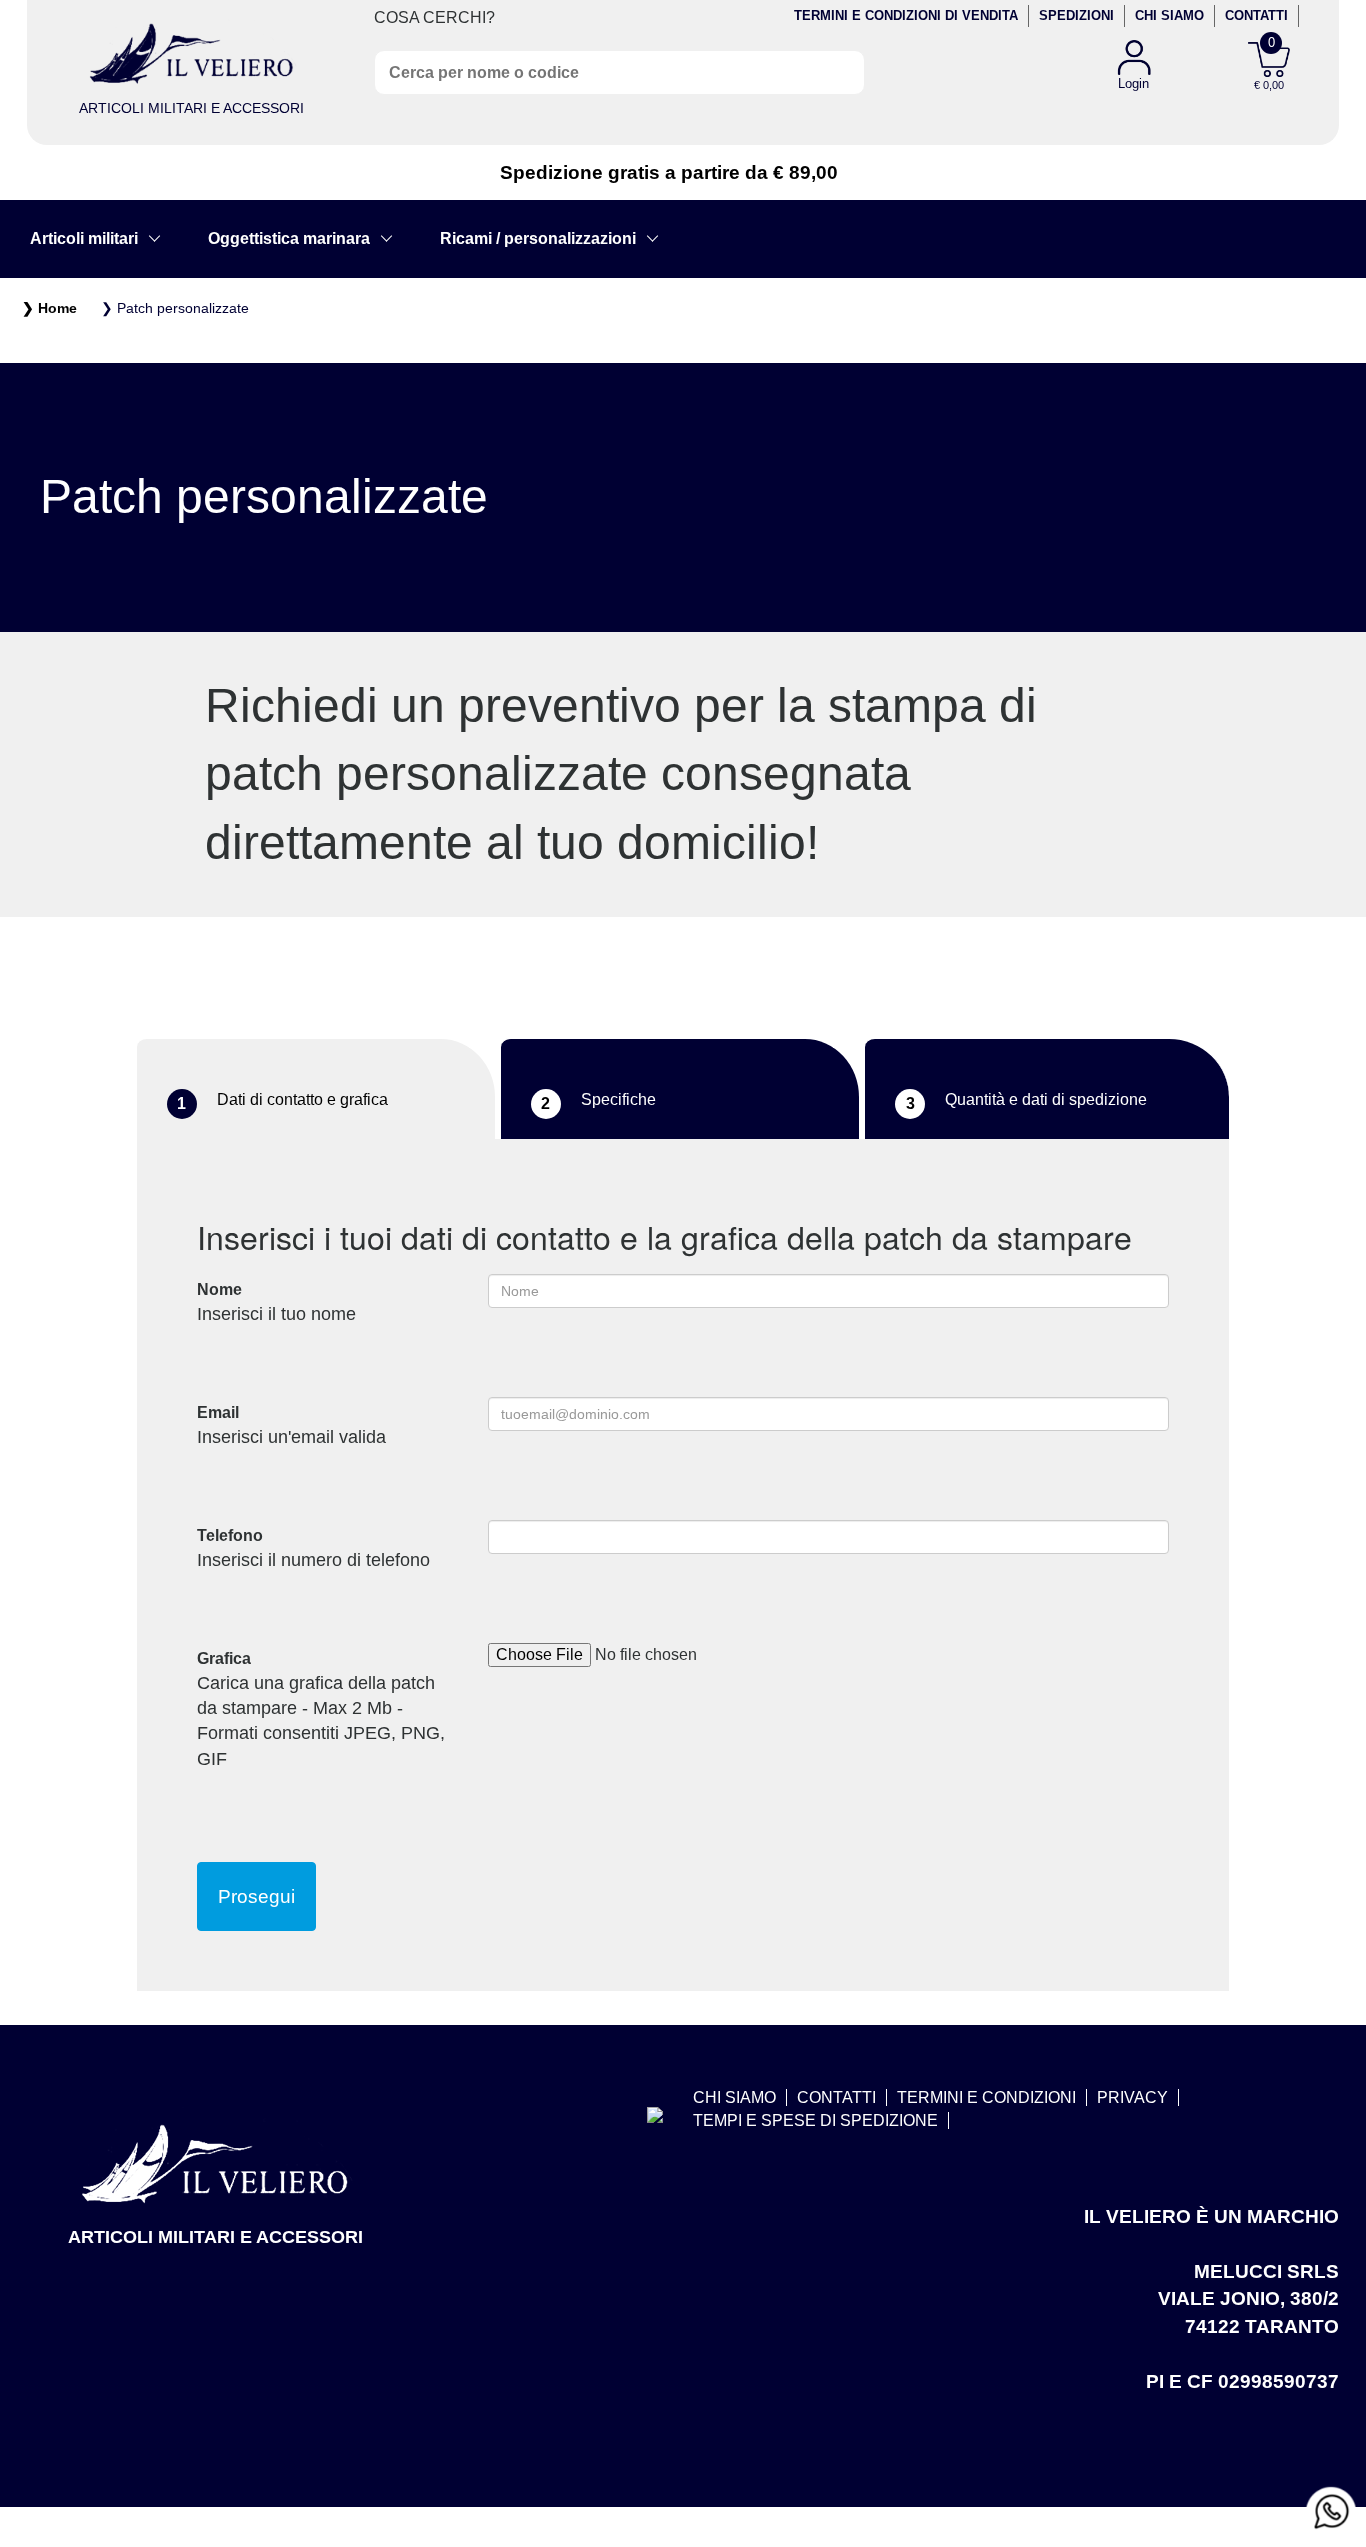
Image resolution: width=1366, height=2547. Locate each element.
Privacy (1132, 2097)
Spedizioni (1076, 15)
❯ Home (49, 308)
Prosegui (256, 1896)
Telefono (313, 1548)
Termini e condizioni (986, 2097)
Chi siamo (1169, 15)
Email (291, 1425)
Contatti (1256, 15)
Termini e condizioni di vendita (906, 15)
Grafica (321, 1709)
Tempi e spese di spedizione (815, 2120)
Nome (276, 1302)
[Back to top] (1330, 2451)
